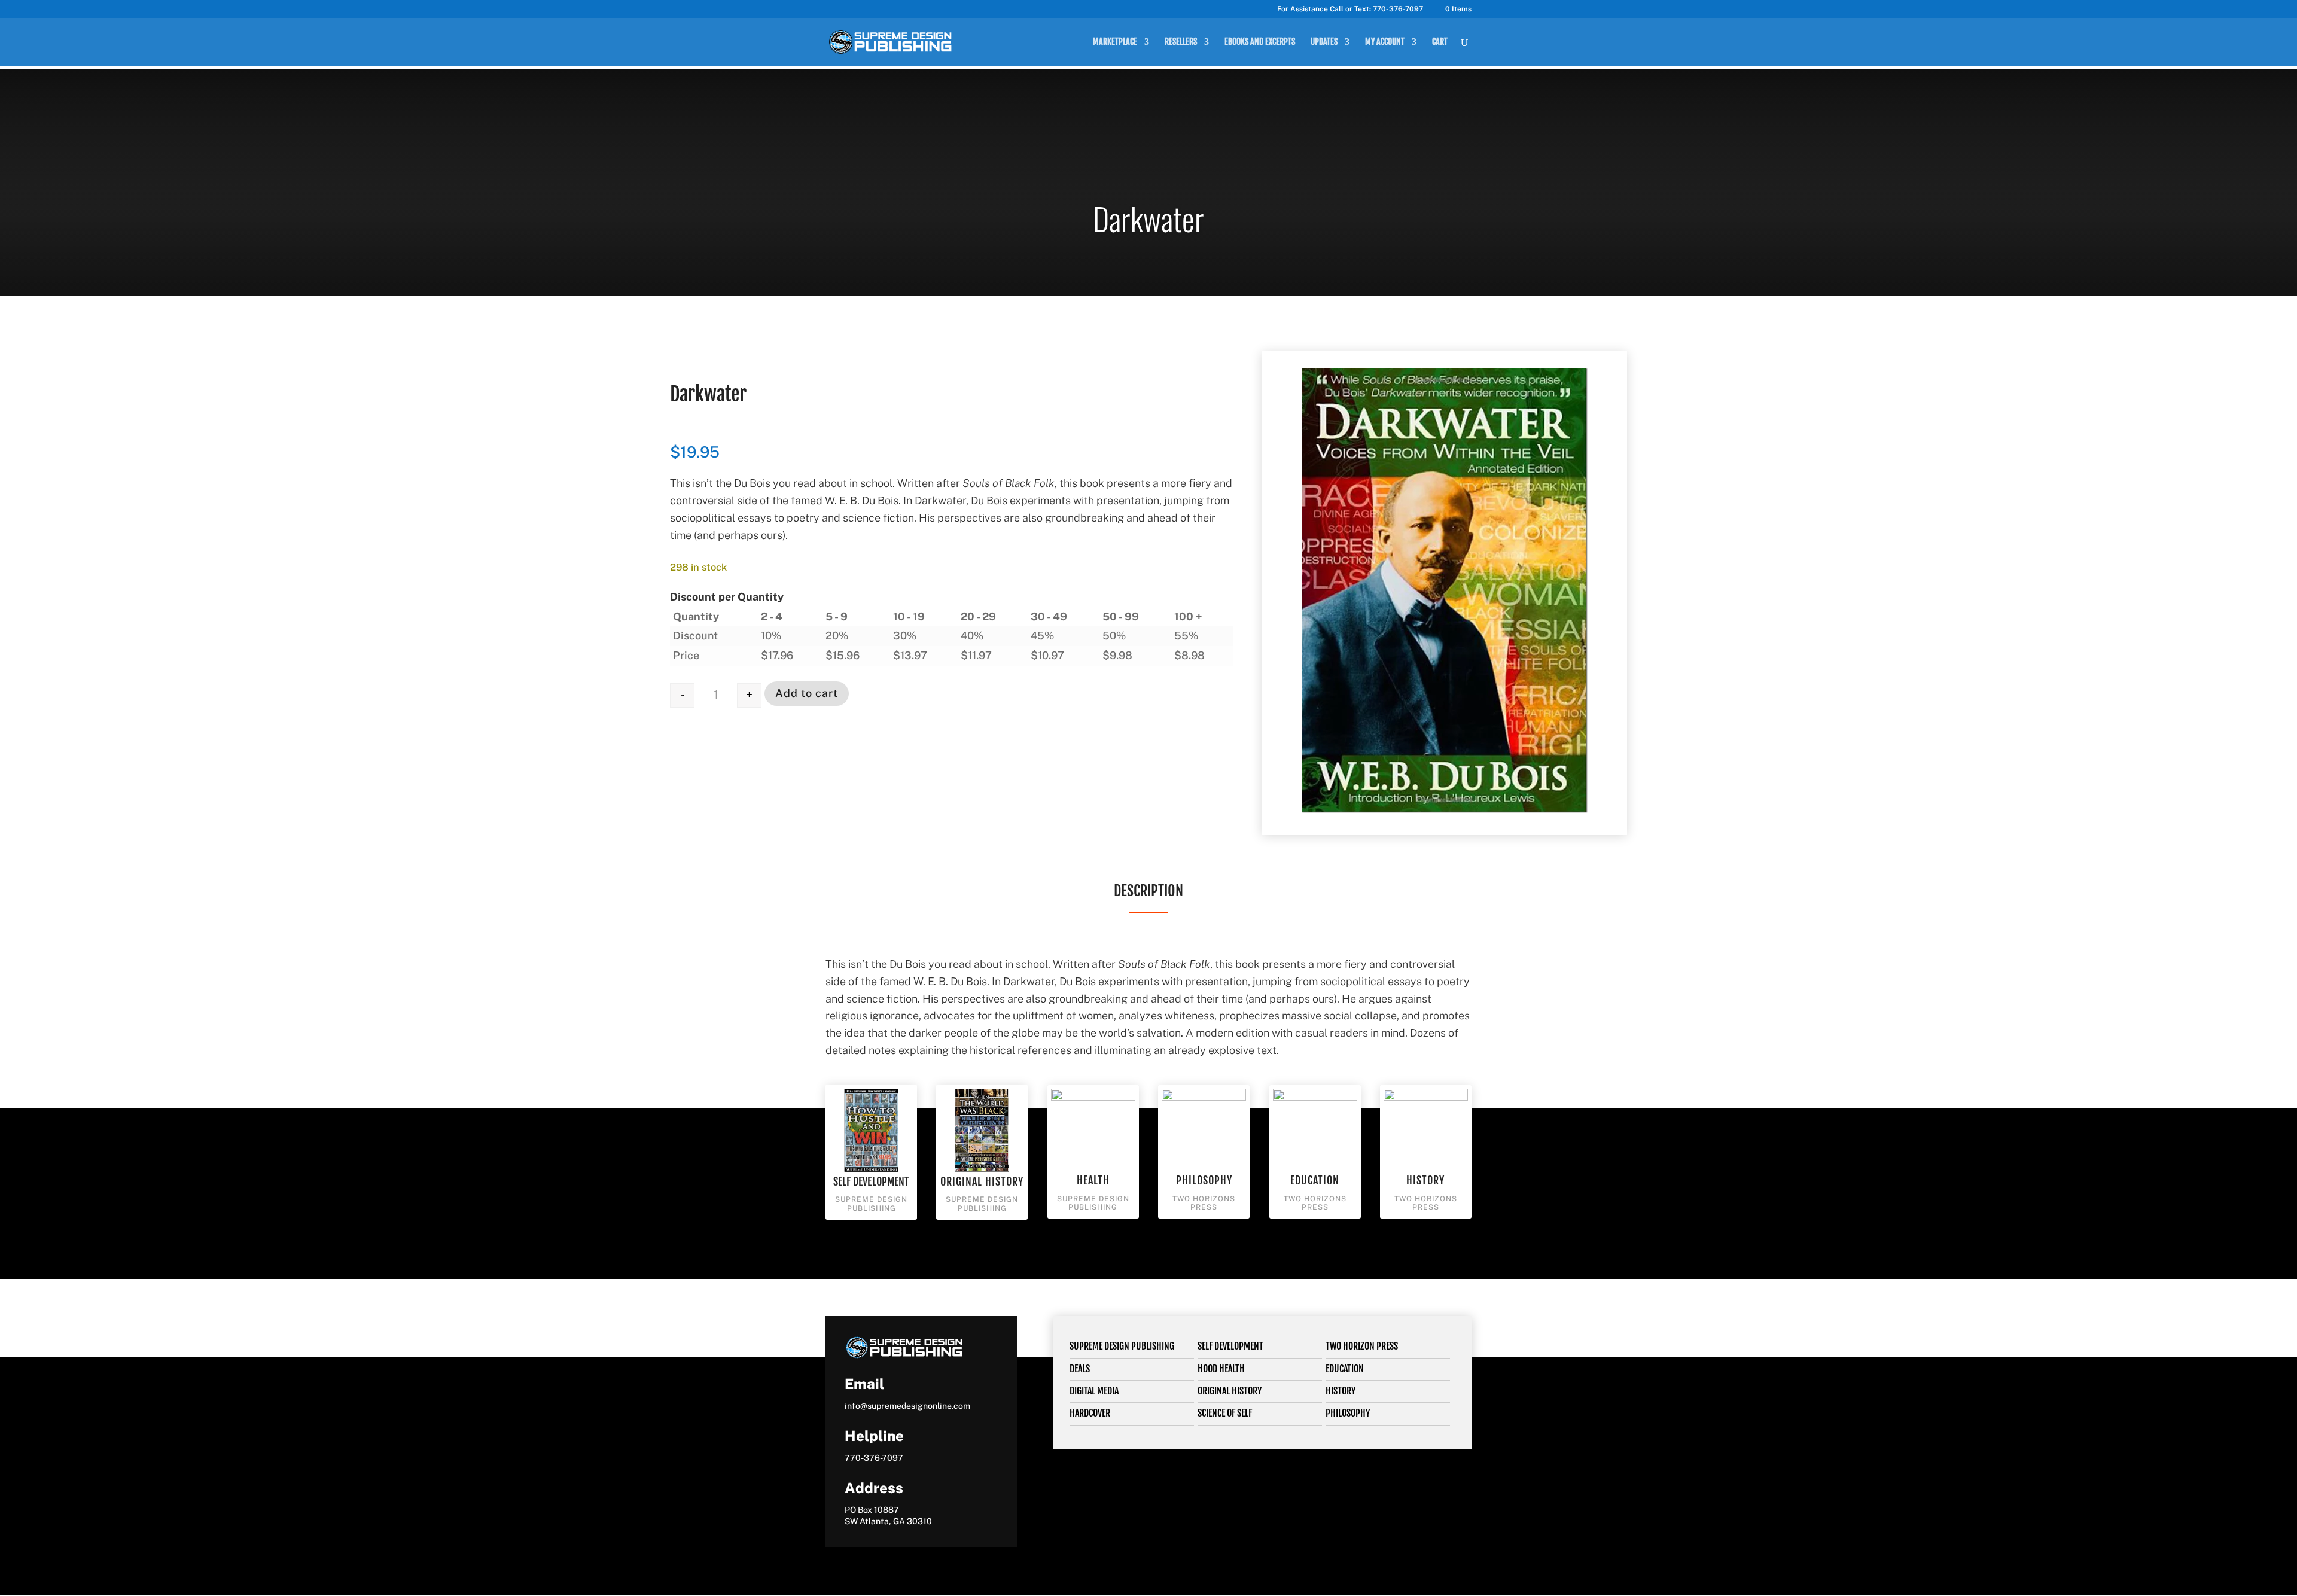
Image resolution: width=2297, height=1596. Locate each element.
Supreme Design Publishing (1122, 1346)
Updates (1324, 42)
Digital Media (1094, 1391)
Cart (1440, 42)
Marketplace (1115, 42)
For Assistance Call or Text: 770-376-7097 (1350, 9)
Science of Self (1225, 1413)
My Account (1385, 42)
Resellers (1181, 42)
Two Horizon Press (1362, 1346)
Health (1093, 1180)
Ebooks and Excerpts (1260, 42)
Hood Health (1221, 1369)
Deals (1080, 1369)
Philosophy (1204, 1180)
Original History (982, 1181)
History (1425, 1180)
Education (1315, 1180)
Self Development (872, 1181)
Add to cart (807, 693)
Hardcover (1090, 1413)
